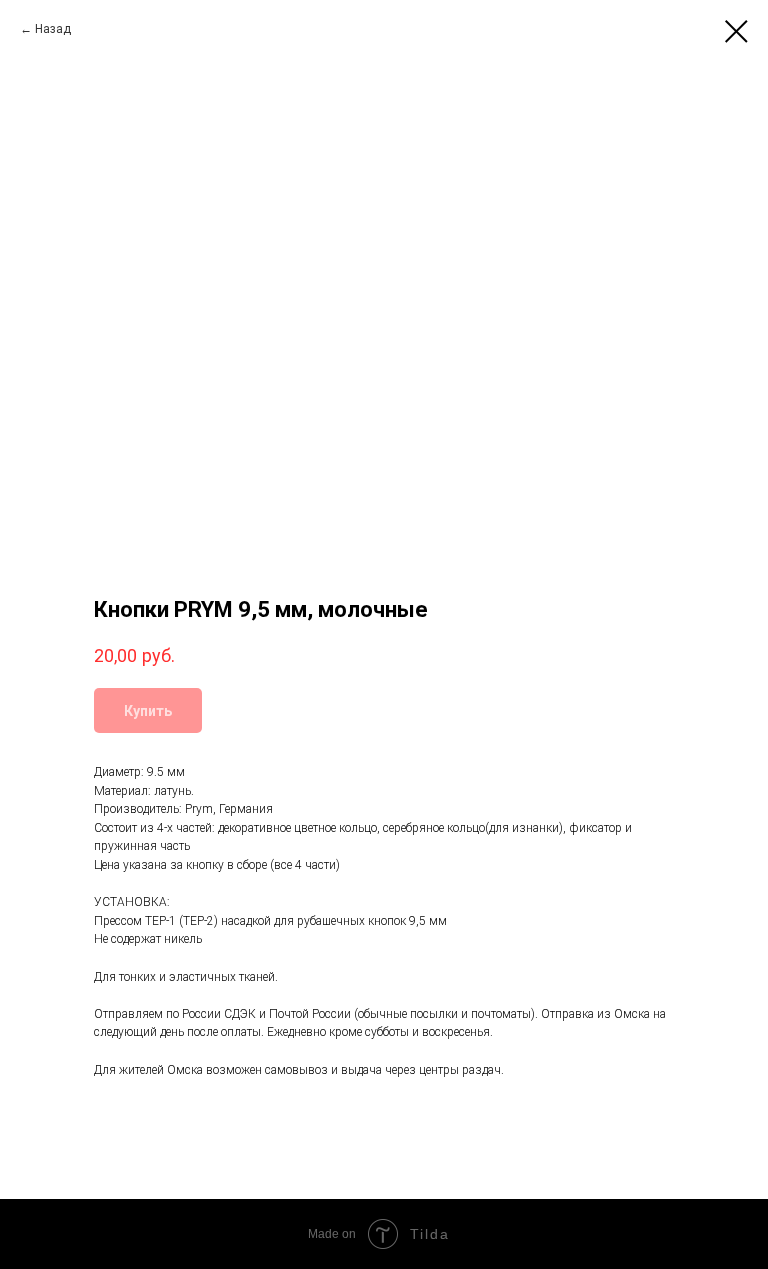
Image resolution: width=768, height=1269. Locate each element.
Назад (53, 29)
